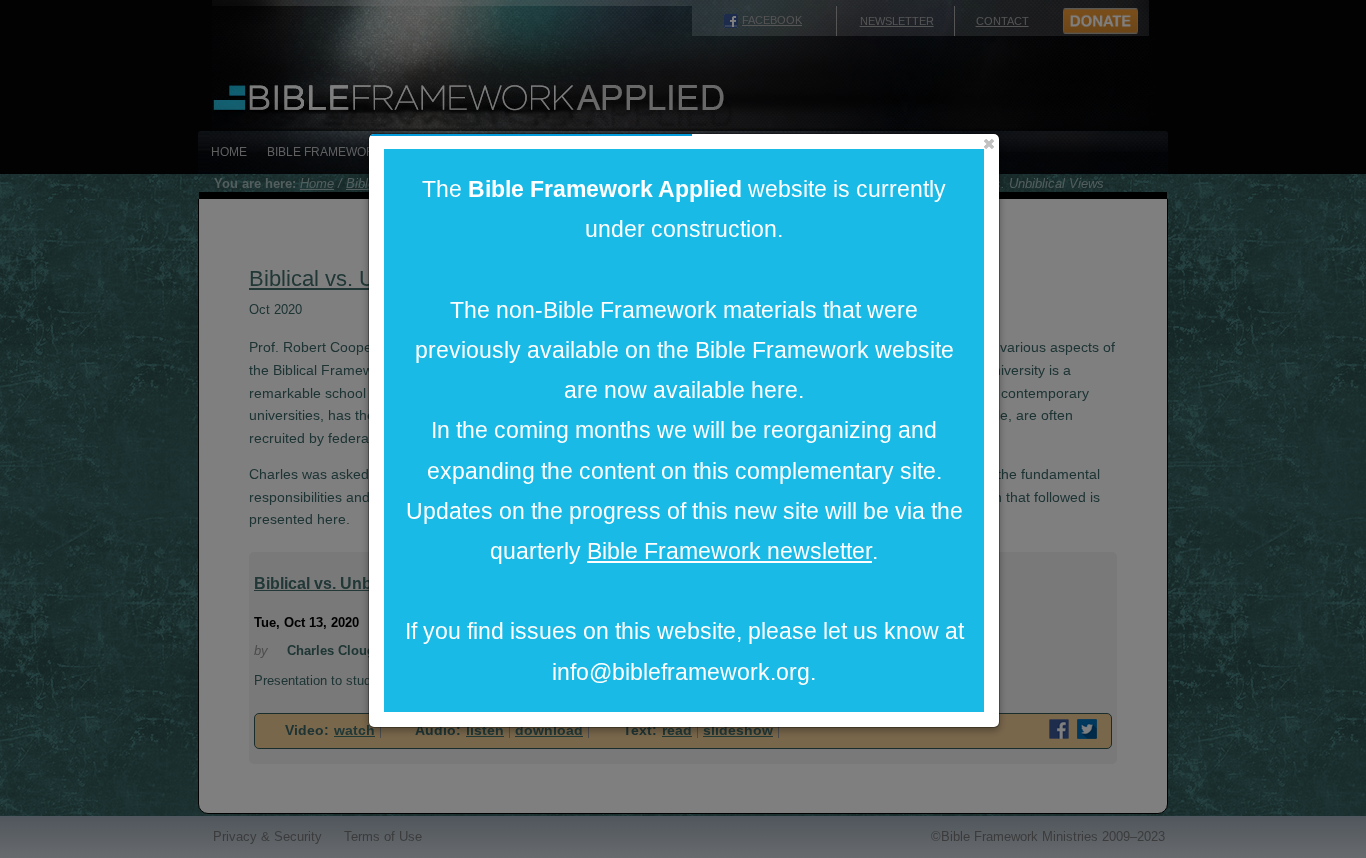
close (989, 144)
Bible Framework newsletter (729, 551)
